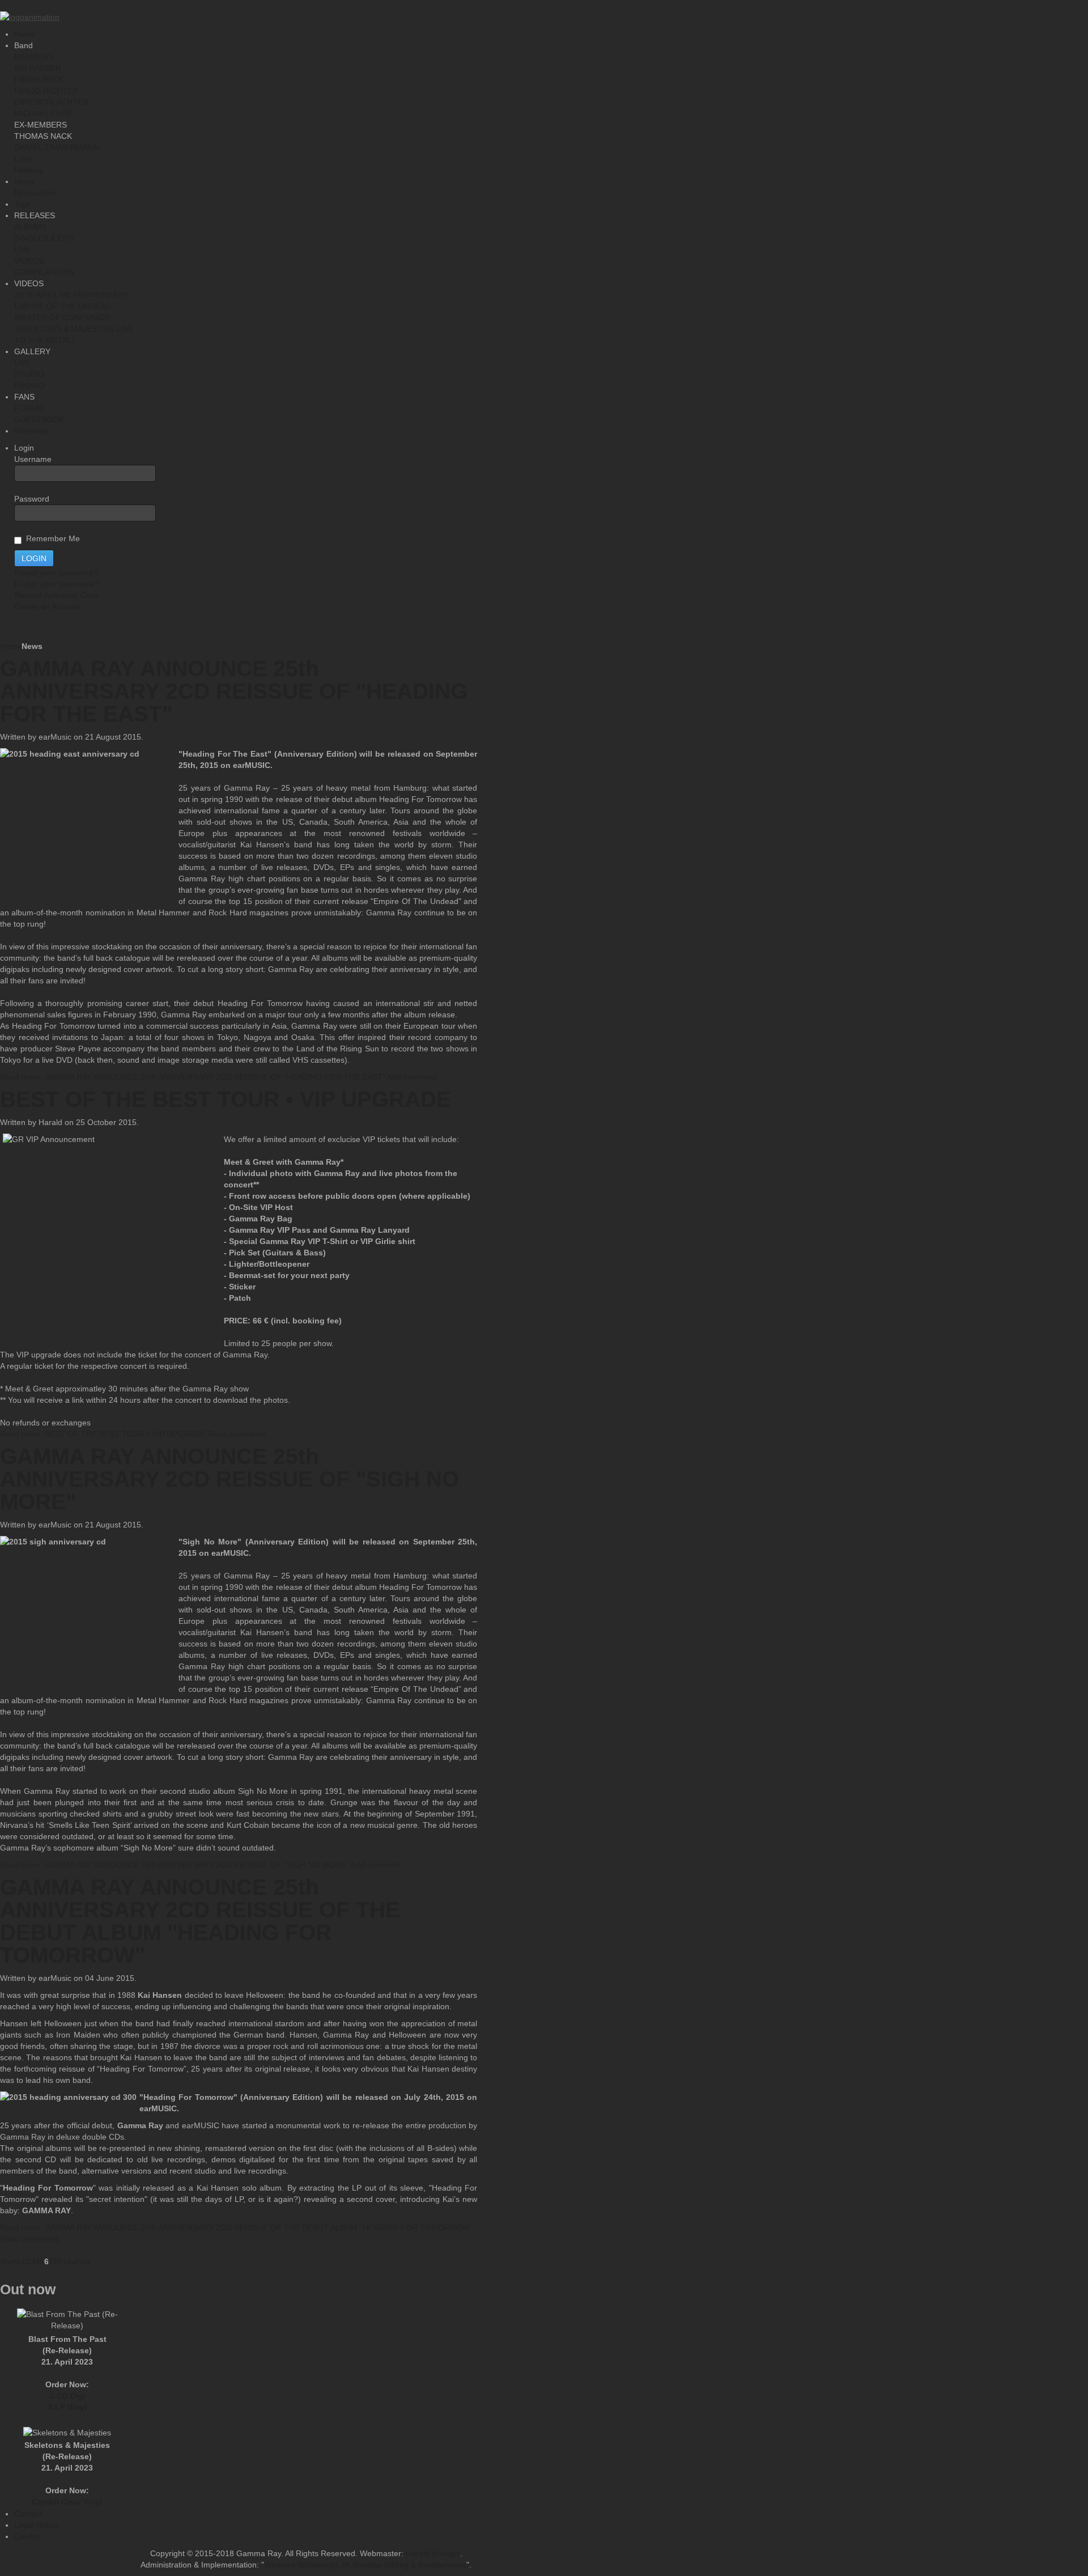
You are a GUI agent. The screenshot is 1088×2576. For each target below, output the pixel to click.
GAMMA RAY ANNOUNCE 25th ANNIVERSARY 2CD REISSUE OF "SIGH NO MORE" (229, 1479)
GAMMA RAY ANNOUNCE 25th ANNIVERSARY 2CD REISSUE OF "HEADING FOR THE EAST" (234, 691)
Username (33, 459)
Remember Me (51, 538)
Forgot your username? (57, 584)
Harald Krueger (433, 2553)
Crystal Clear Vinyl (67, 2502)
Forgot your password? (56, 572)
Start (8, 2261)
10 (67, 2261)
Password (32, 499)
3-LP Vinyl (67, 2407)
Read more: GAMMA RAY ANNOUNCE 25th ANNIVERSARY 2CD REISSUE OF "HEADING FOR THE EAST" (193, 1077)
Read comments (237, 1434)
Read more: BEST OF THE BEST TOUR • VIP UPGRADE (103, 1434)
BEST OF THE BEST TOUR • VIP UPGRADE (226, 1099)
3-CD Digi (67, 2396)
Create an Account (47, 606)
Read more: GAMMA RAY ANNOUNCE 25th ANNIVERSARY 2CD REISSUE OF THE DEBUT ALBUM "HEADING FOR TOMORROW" (236, 2227)
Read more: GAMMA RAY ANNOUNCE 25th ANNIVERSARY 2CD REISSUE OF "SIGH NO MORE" (175, 1865)
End (83, 2261)
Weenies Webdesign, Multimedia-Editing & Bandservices (365, 2565)
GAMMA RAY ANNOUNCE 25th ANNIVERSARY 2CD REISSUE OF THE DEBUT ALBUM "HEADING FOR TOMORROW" (200, 1921)
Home (11, 646)
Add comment (412, 1077)
